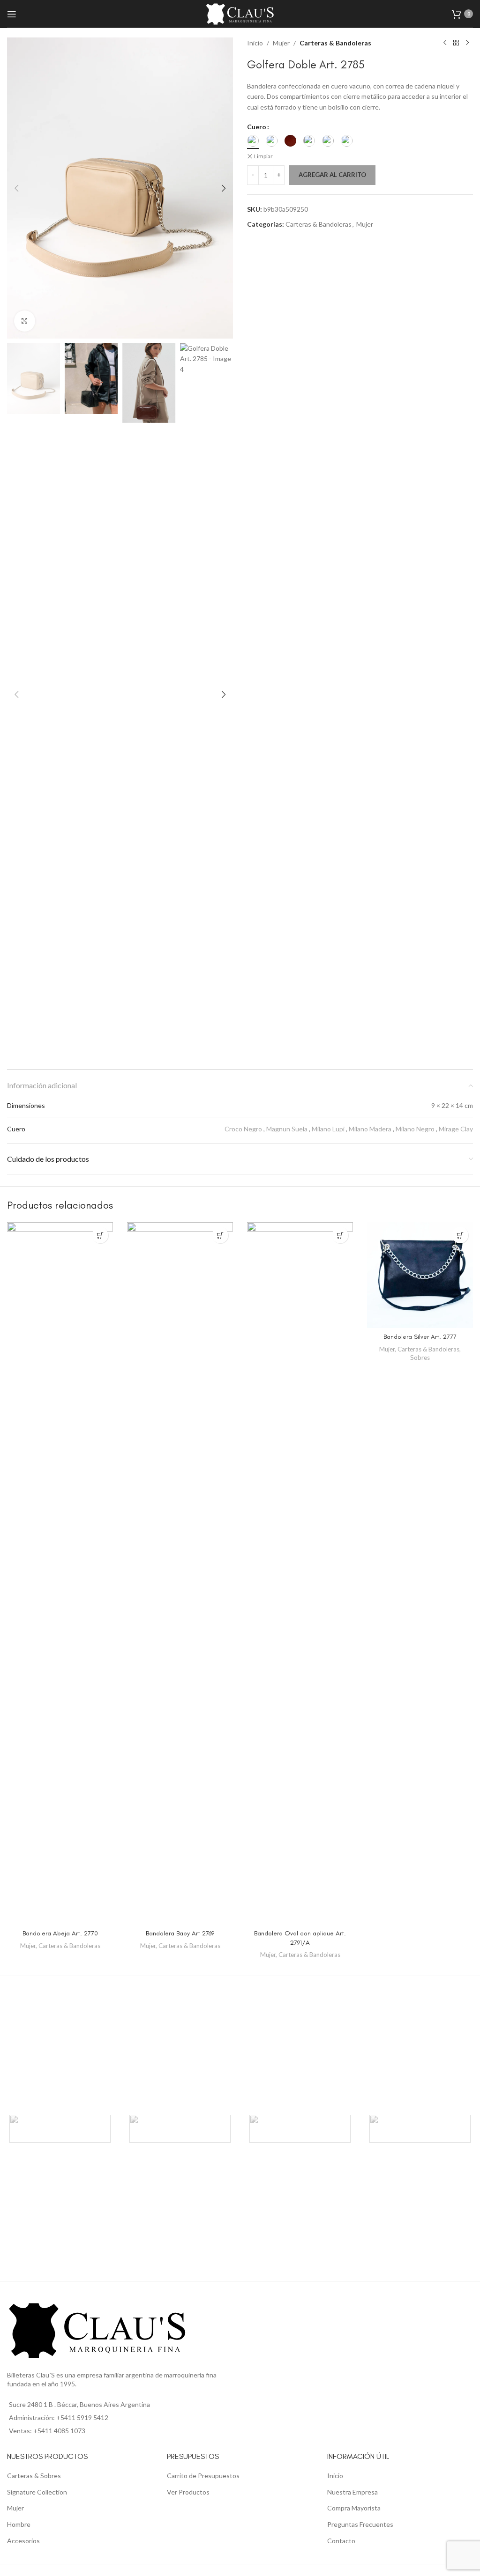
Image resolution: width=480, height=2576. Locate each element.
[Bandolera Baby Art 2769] (180, 1573)
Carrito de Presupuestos (203, 2476)
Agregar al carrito (332, 175)
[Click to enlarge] (25, 321)
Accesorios (23, 2541)
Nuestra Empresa (352, 2492)
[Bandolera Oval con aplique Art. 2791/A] (300, 1573)
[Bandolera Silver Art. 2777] (420, 1275)
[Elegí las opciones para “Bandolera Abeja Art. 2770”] (100, 1235)
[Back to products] (456, 43)
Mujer (281, 43)
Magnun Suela (287, 1129)
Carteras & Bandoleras (335, 43)
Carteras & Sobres (34, 2476)
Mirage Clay (456, 1129)
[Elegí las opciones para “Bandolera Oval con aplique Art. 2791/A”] (340, 1235)
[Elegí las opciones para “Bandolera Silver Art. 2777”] (460, 1235)
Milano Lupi (328, 1129)
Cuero (257, 127)
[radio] (253, 141)
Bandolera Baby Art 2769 (180, 1933)
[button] (16, 188)
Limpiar (263, 156)
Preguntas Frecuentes (360, 2524)
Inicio (255, 43)
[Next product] (467, 43)
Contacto (341, 2541)
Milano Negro (415, 1129)
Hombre (19, 2524)
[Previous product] (445, 43)
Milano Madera (370, 1129)
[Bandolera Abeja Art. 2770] (60, 1573)
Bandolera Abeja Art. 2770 (60, 1933)
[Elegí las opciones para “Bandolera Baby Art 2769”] (220, 1235)
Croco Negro (243, 1129)
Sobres (420, 1358)
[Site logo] (240, 13)
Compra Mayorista (354, 2508)
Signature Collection (37, 2492)
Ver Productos (188, 2492)
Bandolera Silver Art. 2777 (420, 1337)
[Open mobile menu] (12, 14)
